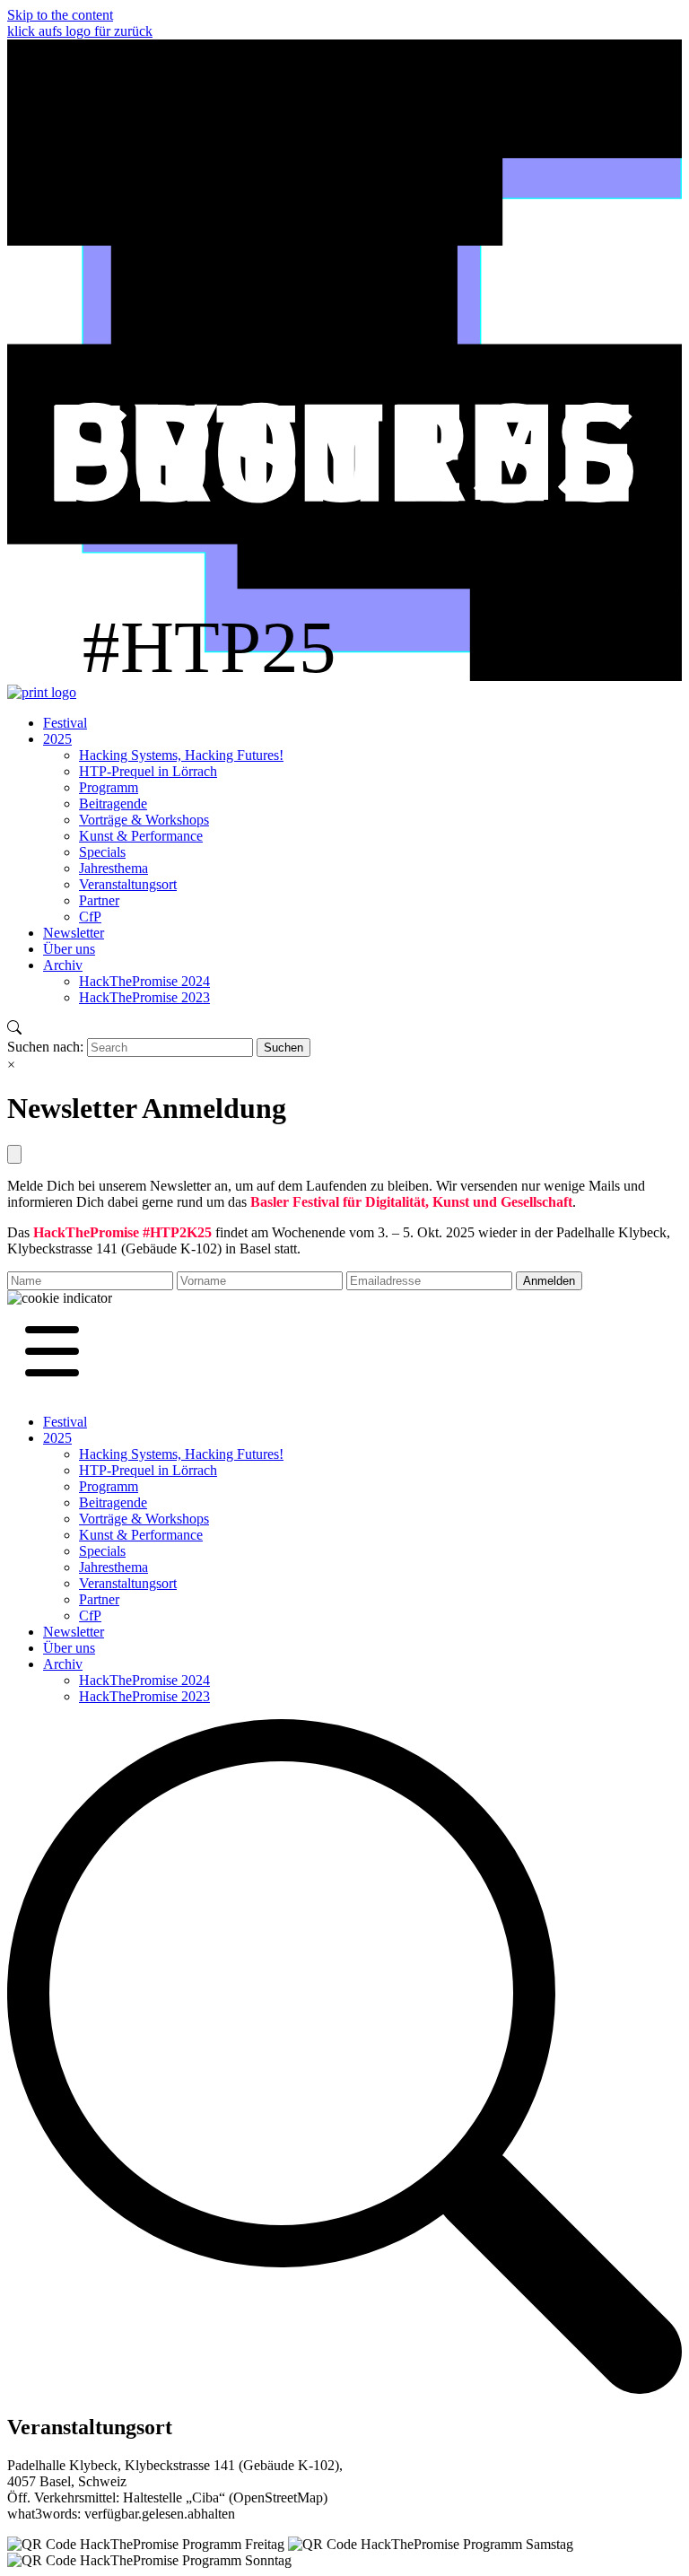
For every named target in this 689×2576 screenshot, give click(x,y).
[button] (60, 1298)
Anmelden (549, 1281)
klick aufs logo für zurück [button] (80, 31)
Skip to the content (60, 15)
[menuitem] (65, 723)
